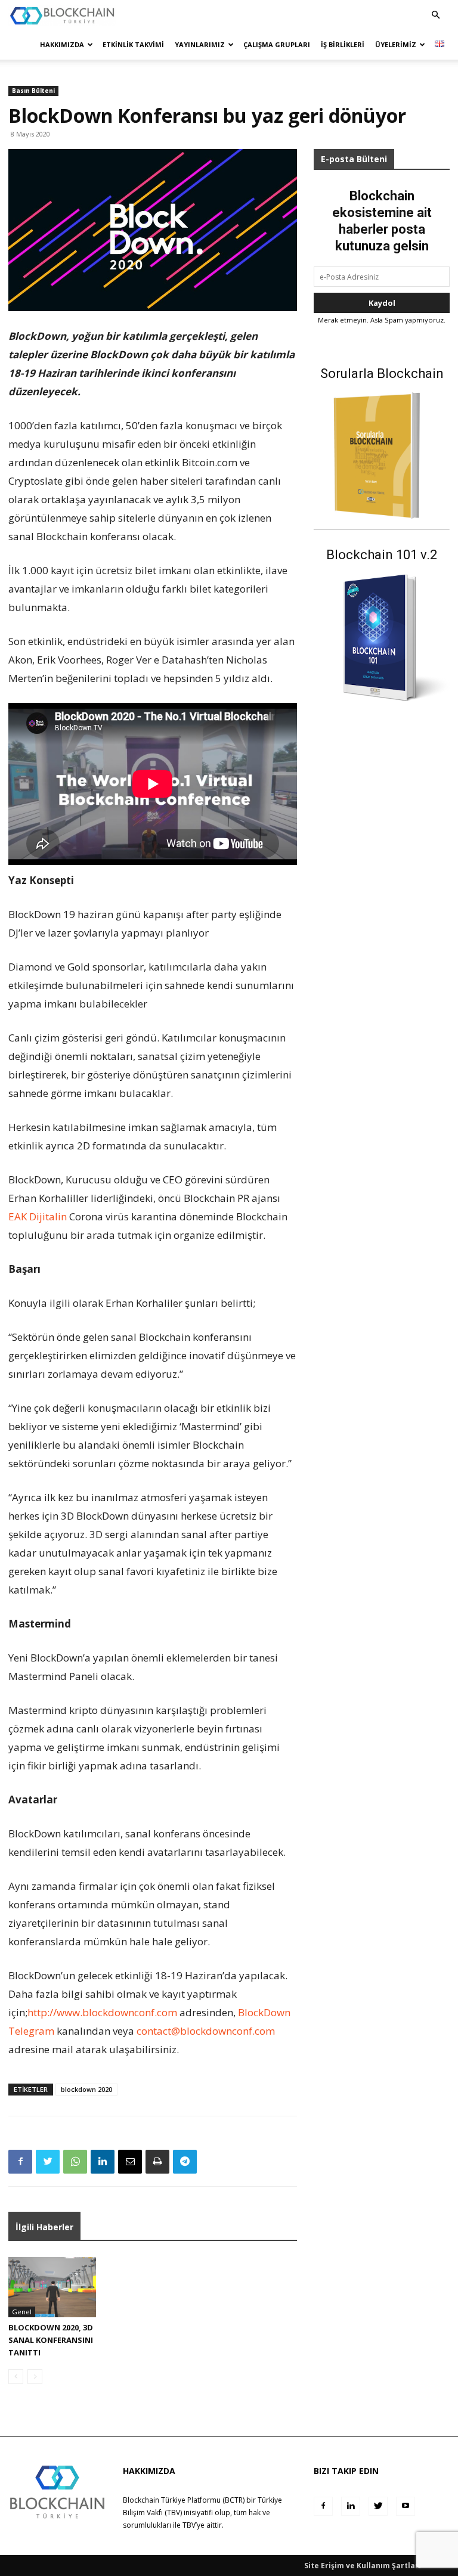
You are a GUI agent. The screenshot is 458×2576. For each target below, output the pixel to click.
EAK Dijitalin (38, 1216)
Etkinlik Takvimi (133, 44)
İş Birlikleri (343, 44)
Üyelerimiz (396, 44)
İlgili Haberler (44, 2227)
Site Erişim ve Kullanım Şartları (363, 2566)
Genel (22, 2312)
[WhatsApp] (75, 2162)
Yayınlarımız (200, 44)
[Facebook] (20, 2162)
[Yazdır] (157, 2162)
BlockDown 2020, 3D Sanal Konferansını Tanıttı (51, 2340)
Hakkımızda (62, 44)
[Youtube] (406, 2506)
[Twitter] (48, 2162)
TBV (189, 2525)
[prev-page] (16, 2377)
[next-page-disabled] (35, 2377)
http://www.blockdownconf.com (102, 2012)
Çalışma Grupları (277, 44)
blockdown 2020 (86, 2089)
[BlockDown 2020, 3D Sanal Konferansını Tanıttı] (52, 2287)
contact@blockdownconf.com (206, 2031)
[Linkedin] (103, 2162)
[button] (435, 15)
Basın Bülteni (33, 91)
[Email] (130, 2162)
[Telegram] (185, 2162)
